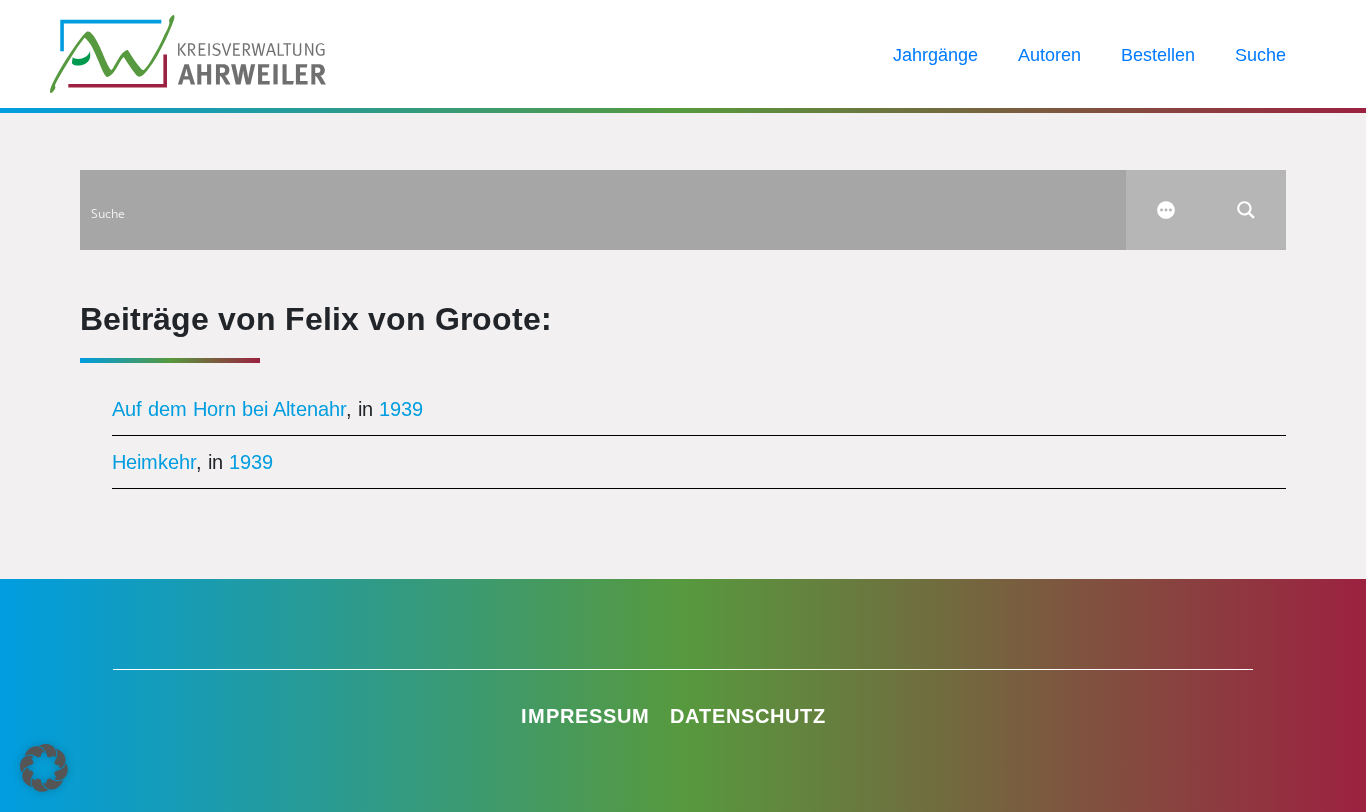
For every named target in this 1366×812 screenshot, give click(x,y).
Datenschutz (748, 716)
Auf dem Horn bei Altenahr (229, 409)
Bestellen (1158, 55)
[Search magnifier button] (1246, 210)
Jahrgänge (935, 55)
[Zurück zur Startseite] (188, 52)
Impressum (585, 716)
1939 (401, 409)
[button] (44, 768)
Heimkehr (154, 462)
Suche (1260, 55)
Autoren (1049, 55)
